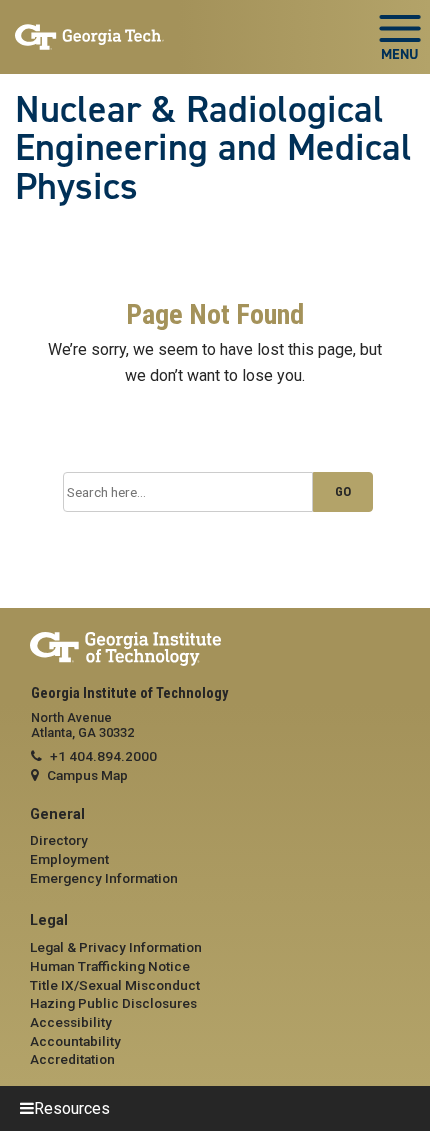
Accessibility (71, 1022)
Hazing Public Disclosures (113, 1003)
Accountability (75, 1041)
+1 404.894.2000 (103, 756)
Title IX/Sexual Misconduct (115, 985)
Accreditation (72, 1059)
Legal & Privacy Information (116, 947)
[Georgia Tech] (215, 649)
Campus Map (87, 775)
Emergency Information (104, 878)
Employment (69, 859)
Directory (59, 840)
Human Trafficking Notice (110, 966)
